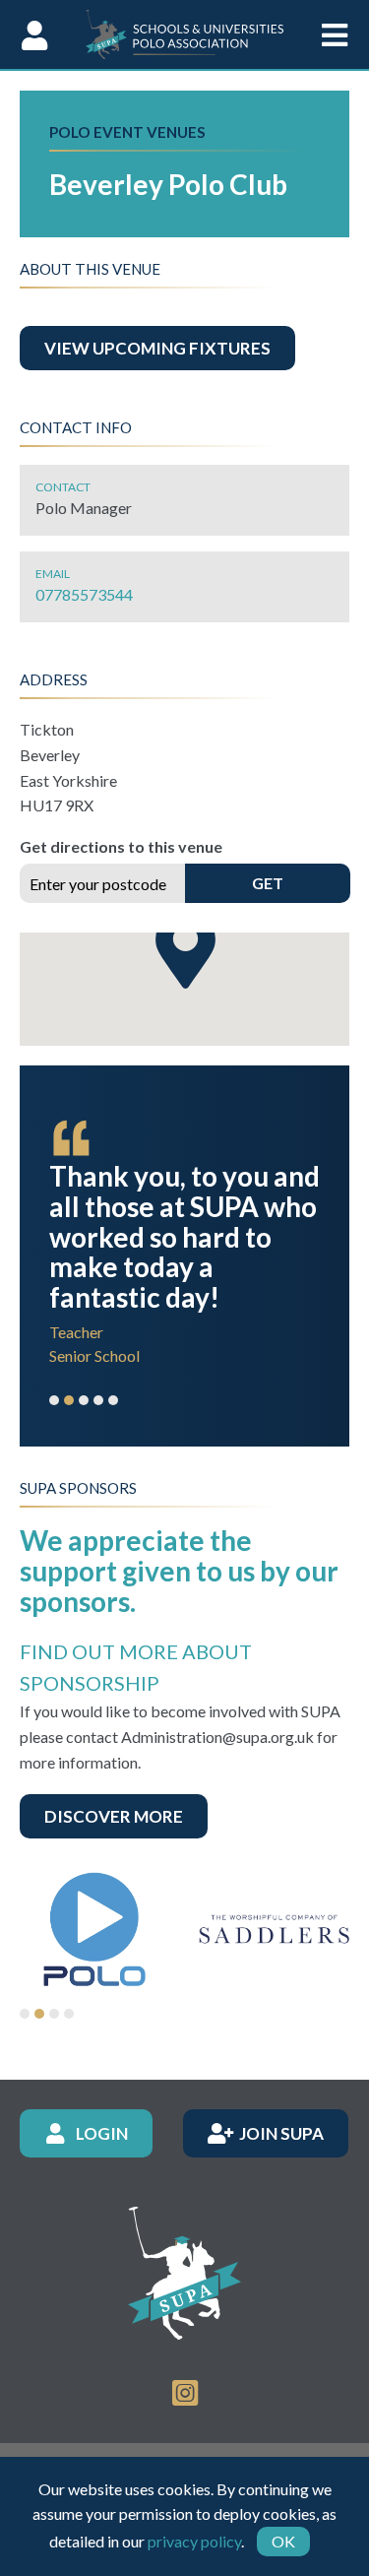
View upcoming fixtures (157, 348)
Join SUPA (281, 2132)
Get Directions (267, 888)
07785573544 (84, 594)
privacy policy (194, 2541)
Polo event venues (127, 132)
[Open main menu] (335, 34)
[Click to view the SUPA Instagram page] (185, 2391)
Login (102, 2132)
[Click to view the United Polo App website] (95, 1929)
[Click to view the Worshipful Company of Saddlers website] (274, 1929)
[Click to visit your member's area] (34, 34)
